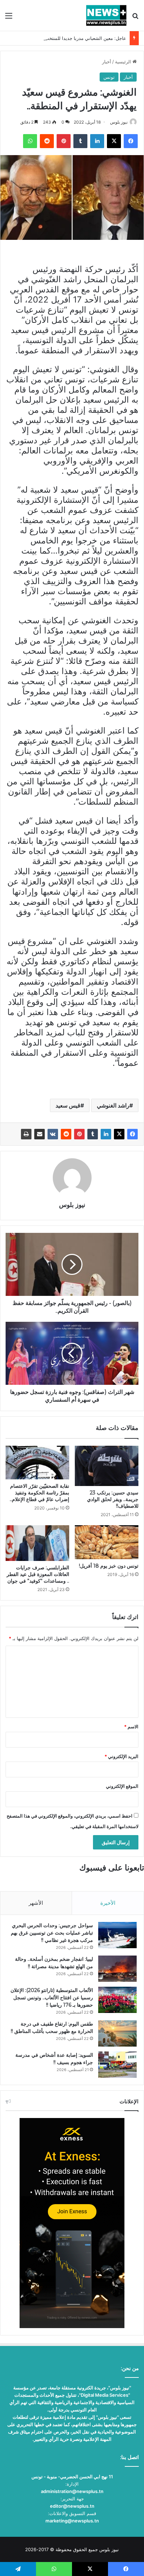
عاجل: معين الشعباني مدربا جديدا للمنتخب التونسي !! (75, 38)
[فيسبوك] (132, 1134)
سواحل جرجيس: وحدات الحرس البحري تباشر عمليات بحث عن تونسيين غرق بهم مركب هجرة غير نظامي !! (52, 1933)
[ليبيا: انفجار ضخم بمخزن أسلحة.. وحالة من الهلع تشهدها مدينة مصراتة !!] (117, 1969)
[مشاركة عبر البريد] (39, 1134)
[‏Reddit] (66, 1134)
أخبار (107, 62)
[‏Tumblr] (93, 1134)
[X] (119, 1134)
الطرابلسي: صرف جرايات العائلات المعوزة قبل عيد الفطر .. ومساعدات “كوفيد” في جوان (38, 1574)
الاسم (131, 1727)
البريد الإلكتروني (121, 1756)
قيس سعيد (68, 1105)
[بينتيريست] (79, 1134)
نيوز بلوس (119, 122)
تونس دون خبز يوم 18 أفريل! (109, 1566)
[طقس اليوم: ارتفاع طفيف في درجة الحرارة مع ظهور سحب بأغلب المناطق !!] (117, 2033)
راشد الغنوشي (113, 1105)
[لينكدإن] (106, 1134)
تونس (109, 77)
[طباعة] (26, 1134)
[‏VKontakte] (53, 1134)
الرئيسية (124, 62)
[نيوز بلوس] (106, 15)
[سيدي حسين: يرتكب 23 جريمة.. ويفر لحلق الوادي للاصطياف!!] (107, 1466)
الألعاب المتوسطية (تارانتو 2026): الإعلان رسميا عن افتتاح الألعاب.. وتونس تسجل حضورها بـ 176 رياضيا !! (52, 1998)
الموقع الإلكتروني (122, 1786)
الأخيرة (108, 1903)
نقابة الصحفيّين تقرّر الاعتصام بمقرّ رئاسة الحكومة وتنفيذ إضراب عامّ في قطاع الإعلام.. (39, 1493)
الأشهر (36, 1903)
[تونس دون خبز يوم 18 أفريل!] (107, 1542)
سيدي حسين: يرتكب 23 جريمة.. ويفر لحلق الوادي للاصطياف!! (113, 1499)
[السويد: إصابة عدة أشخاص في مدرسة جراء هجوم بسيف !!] (117, 2065)
